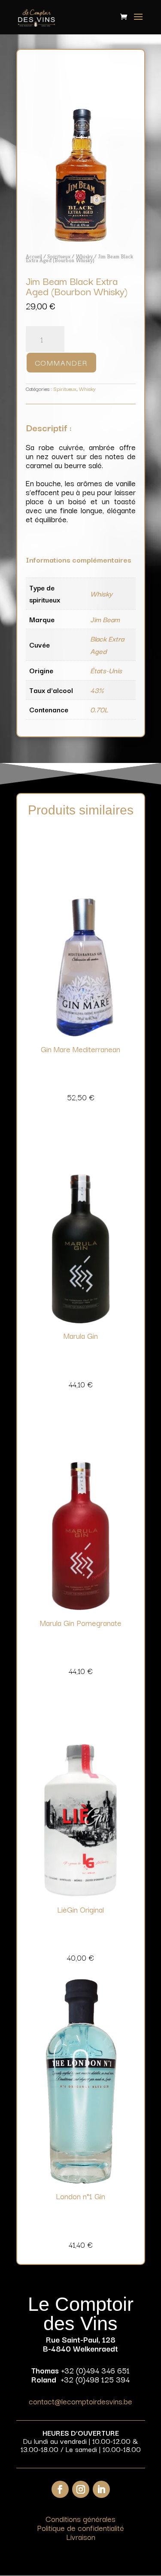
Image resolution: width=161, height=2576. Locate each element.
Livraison (81, 2537)
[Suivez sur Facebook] (60, 2489)
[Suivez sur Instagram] (81, 2489)
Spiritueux (59, 256)
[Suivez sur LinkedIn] (101, 2489)
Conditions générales (80, 2518)
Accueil (34, 256)
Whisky (84, 256)
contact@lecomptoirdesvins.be (80, 2401)
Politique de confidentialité (80, 2528)
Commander (61, 362)
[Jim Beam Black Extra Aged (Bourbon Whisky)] (81, 240)
